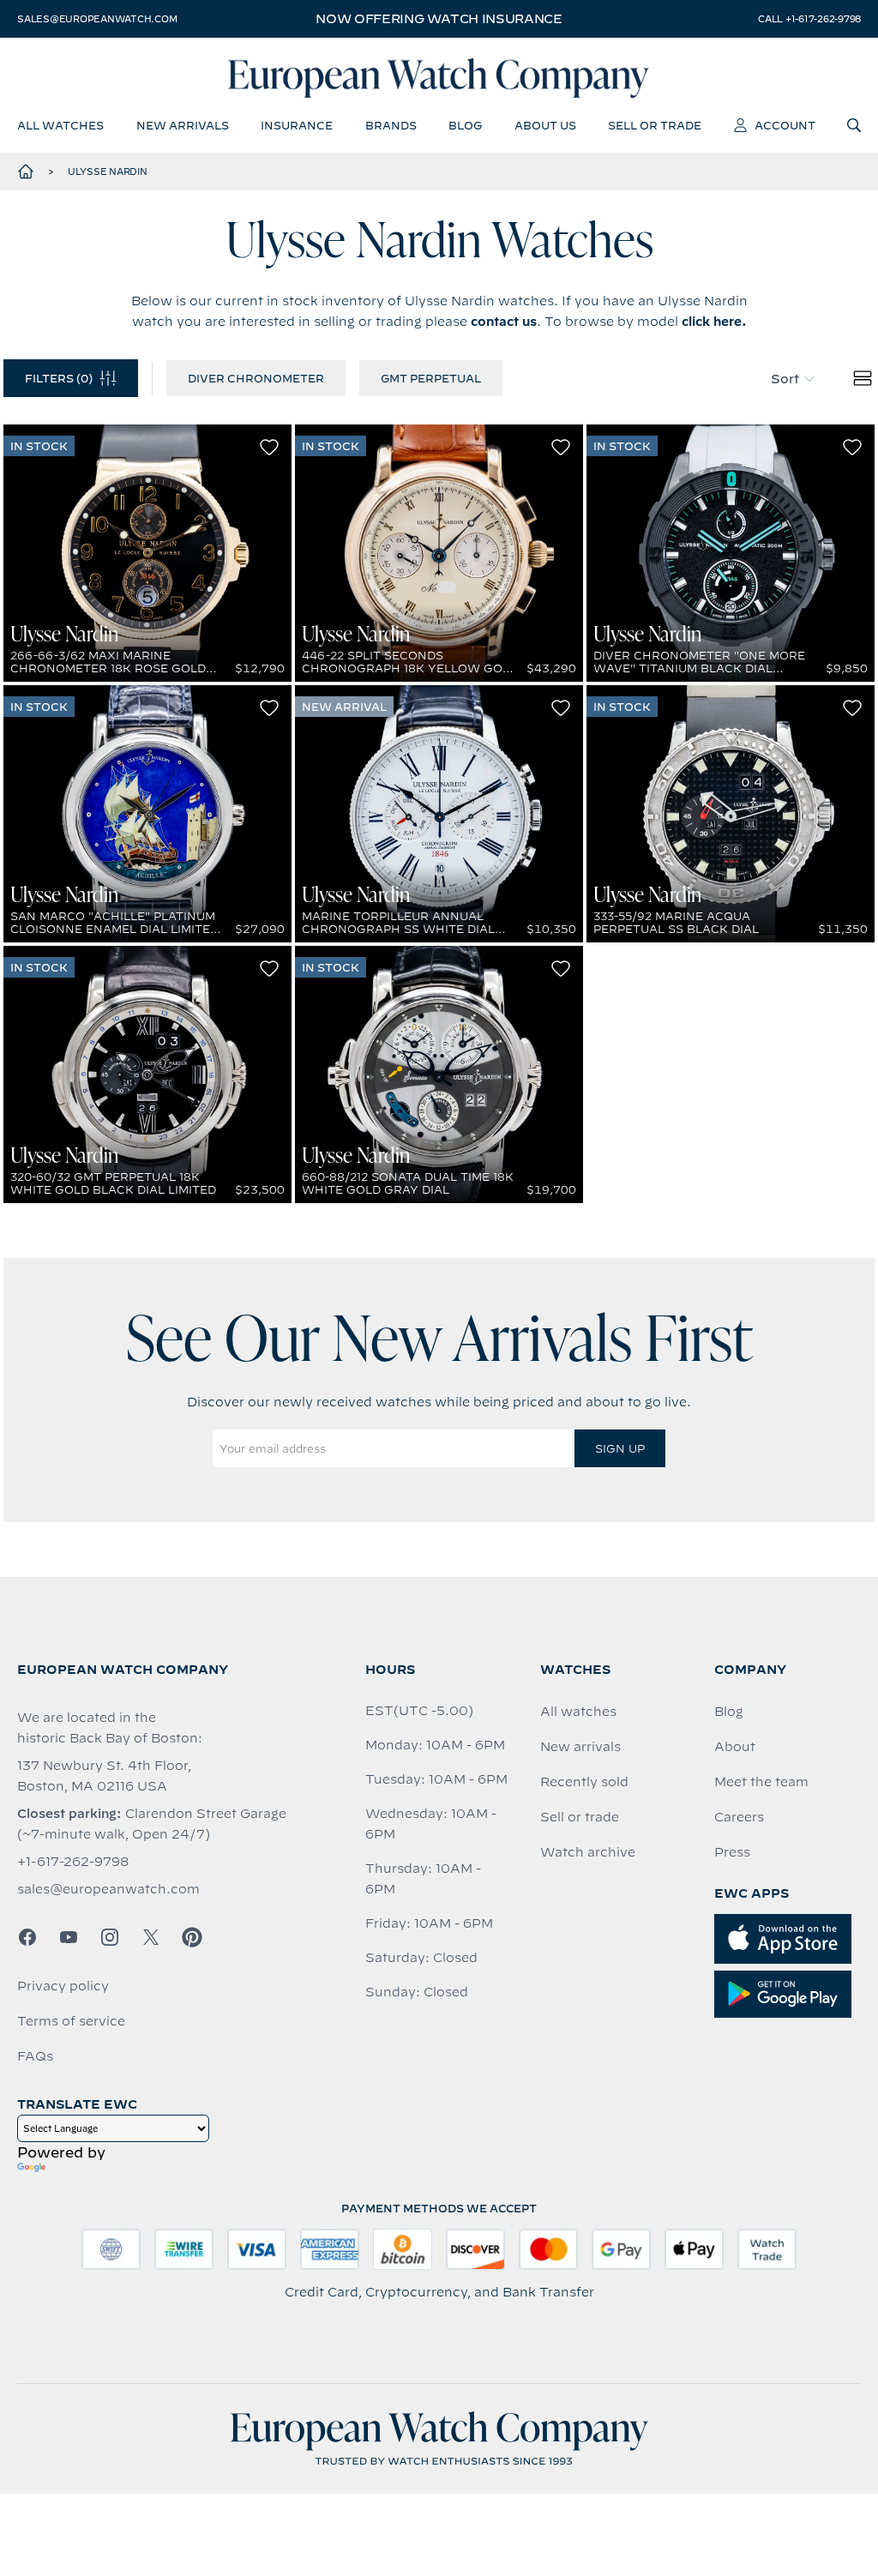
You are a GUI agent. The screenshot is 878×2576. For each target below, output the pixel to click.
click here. (714, 322)
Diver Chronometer (256, 378)
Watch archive (588, 1852)
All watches (578, 1712)
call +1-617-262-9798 (809, 19)
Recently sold (584, 1782)
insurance (297, 125)
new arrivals (183, 125)
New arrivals (580, 1747)
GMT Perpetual (431, 378)
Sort (785, 379)
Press (732, 1852)
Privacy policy (63, 1986)
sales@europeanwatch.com (97, 19)
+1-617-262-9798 (73, 1862)
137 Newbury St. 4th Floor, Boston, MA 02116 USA (104, 1776)
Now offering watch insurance (439, 19)
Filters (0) (59, 378)
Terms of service (71, 2021)
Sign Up (620, 1448)
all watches (60, 125)
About (735, 1747)
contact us (504, 322)
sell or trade (655, 125)
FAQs (35, 2056)
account (785, 125)
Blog (729, 1712)
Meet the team (761, 1782)
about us (545, 125)
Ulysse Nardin (108, 172)
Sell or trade (580, 1817)
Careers (739, 1817)
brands (391, 125)
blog (465, 125)
